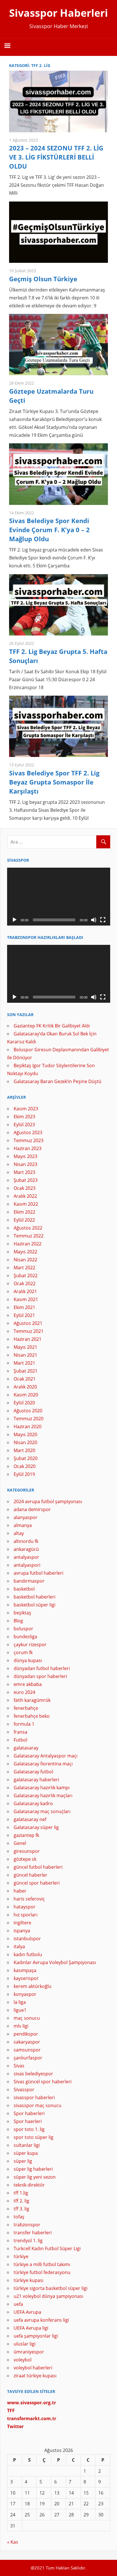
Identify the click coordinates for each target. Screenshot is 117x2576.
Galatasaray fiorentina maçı (43, 1764)
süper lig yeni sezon (35, 2177)
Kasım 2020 (26, 1395)
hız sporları (26, 1915)
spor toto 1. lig (29, 2129)
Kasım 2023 (26, 1109)
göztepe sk (25, 1859)
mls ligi (21, 2026)
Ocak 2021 (25, 1379)
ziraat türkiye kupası (35, 2376)
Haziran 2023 (28, 1148)
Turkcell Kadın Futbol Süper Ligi (47, 2248)
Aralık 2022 (25, 1196)
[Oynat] (14, 920)
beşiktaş (22, 1613)
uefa (18, 2304)
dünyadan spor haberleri (40, 1676)
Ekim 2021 (24, 1307)
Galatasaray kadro (33, 1803)
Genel (20, 1843)
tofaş (19, 2217)
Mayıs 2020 (25, 1434)
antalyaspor (26, 1557)
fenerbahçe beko (32, 1716)
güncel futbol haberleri (38, 1867)
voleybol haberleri (33, 2368)
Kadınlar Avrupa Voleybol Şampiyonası (55, 1962)
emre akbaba (28, 1684)
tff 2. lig (21, 2201)
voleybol (23, 2360)
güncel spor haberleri (37, 1883)
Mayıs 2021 (25, 1347)
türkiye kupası (29, 2280)
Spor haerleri (28, 2121)
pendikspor (26, 2034)
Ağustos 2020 (28, 1411)
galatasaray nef (30, 1819)
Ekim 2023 (24, 1117)
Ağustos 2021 (28, 1323)
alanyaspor (26, 1517)
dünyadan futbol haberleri (42, 1668)
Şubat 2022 (26, 1276)
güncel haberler (31, 1875)
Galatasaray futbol (33, 1772)
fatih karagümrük (32, 1700)
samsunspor (27, 2050)
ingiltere (22, 1923)
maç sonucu (27, 2018)
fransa (20, 1732)
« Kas (13, 2542)
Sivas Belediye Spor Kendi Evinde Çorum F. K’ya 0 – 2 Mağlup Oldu (49, 530)
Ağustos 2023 (28, 1132)
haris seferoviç (29, 1899)
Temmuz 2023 (29, 1140)
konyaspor (25, 1994)
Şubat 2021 (26, 1371)
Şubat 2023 (26, 1180)
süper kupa (26, 2153)
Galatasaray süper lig (36, 1827)
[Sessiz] (94, 920)
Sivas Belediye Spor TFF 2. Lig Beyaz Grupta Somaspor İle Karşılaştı (54, 782)
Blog (18, 1621)
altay (19, 1533)
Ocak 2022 (25, 1283)
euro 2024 (24, 1692)
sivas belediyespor (33, 2074)
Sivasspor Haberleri (58, 13)
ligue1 (20, 2010)
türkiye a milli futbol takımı (42, 2264)
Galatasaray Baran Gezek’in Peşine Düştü (58, 1081)
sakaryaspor (27, 2042)
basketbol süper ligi (35, 1605)
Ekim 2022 (24, 1212)
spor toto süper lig (34, 2137)
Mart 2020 (24, 1450)
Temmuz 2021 (29, 1331)
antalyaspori (27, 1565)
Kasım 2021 (26, 1299)
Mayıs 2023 (25, 1156)
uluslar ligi (25, 2344)
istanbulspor (27, 1939)
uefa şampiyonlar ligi (36, 2336)
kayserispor (26, 1978)
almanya (23, 1525)
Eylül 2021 (24, 1315)
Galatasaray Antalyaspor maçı (46, 1756)
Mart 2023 (24, 1172)
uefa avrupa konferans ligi (41, 2320)
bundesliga (25, 1637)
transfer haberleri (33, 2233)
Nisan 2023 (25, 1164)
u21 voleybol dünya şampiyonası (48, 2296)
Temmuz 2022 (29, 1236)
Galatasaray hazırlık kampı (42, 1788)
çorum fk (23, 1652)
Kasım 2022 (26, 1204)
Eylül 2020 (24, 1403)
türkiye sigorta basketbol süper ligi (51, 2288)
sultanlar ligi (27, 2145)
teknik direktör (29, 2185)
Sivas (19, 2066)
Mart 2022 (24, 1268)
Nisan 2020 (25, 1442)
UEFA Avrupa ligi (31, 2328)
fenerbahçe (26, 1708)
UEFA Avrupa (27, 2312)
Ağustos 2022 (28, 1228)
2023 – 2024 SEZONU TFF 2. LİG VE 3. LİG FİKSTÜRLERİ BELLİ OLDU (56, 157)
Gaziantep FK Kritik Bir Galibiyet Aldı (52, 1026)
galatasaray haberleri (36, 1780)
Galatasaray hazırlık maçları (43, 1795)
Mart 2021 (24, 1363)
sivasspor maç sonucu (37, 2105)
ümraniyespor (29, 2352)
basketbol (24, 1589)
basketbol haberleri (35, 1597)
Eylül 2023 (24, 1125)
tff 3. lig (21, 2209)
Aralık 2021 (25, 1291)
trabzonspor (27, 2225)
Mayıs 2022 (25, 1252)
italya (19, 1946)
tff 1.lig (21, 2193)
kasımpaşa (25, 1970)
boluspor (23, 1629)
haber (20, 1891)
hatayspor (25, 1907)
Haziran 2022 (28, 1244)
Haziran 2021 (28, 1339)
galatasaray (26, 1748)
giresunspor (27, 1851)
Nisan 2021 (25, 1355)
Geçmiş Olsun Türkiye (43, 279)
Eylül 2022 (24, 1220)
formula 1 (24, 1724)
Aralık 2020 (25, 1387)
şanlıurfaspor (28, 2058)
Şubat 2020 (26, 1458)
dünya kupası (28, 1660)
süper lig (23, 2161)
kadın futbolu (28, 1954)
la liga (20, 2002)
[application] (59, 897)
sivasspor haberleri (34, 2097)
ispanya (22, 1931)
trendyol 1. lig (28, 2241)
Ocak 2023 (25, 1188)
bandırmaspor (29, 1581)
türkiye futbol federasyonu (42, 2272)
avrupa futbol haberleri (38, 1573)
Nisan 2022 (25, 1260)
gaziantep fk (26, 1835)
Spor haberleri (29, 2113)
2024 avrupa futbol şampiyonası (48, 1501)
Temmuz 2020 (29, 1419)
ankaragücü (26, 1549)
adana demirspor (32, 1509)
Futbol (20, 1740)
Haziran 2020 (28, 1427)
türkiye (21, 2256)
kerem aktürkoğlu (33, 1986)
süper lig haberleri (33, 2169)
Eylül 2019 (24, 1474)
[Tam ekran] (103, 920)
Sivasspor (24, 2090)
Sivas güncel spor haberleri (43, 2082)
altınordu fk (26, 1541)
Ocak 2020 (25, 1466)
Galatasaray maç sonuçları (42, 1811)
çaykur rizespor (30, 1644)
